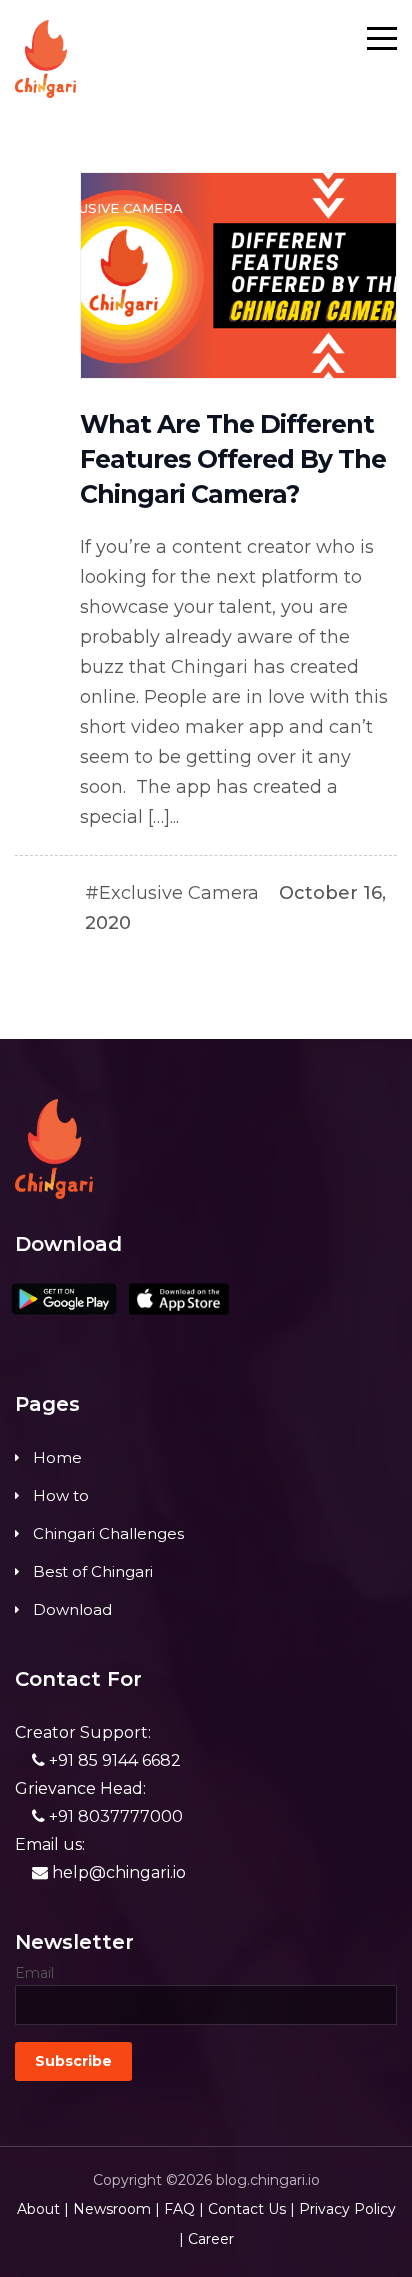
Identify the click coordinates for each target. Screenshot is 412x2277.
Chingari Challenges (108, 1533)
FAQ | (184, 2209)
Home (57, 1457)
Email (34, 1973)
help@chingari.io (117, 1872)
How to (61, 1495)
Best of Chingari (93, 1571)
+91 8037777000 (114, 1816)
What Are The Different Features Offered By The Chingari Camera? (233, 459)
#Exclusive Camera (172, 893)
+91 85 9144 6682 (113, 1760)
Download (72, 1609)
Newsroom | (116, 2209)
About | (43, 2209)
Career (211, 2239)
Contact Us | (251, 2209)
